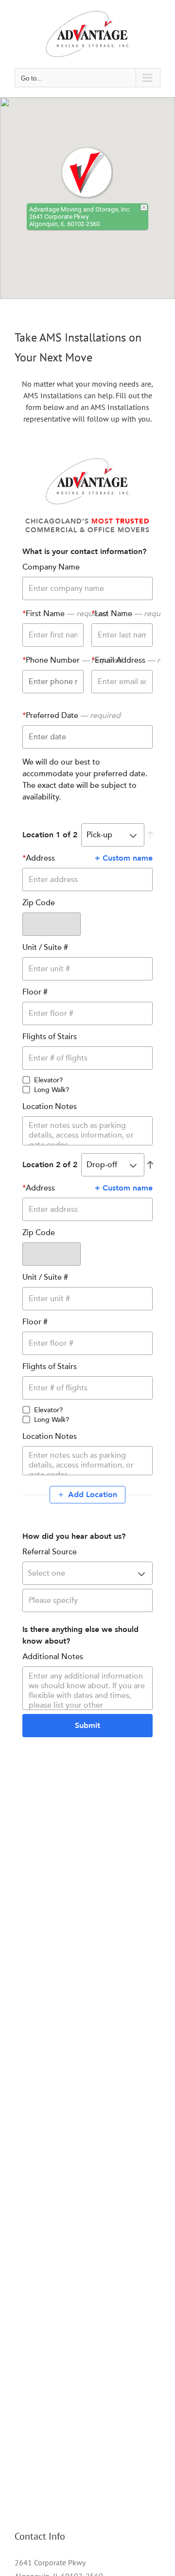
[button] (87, 173)
